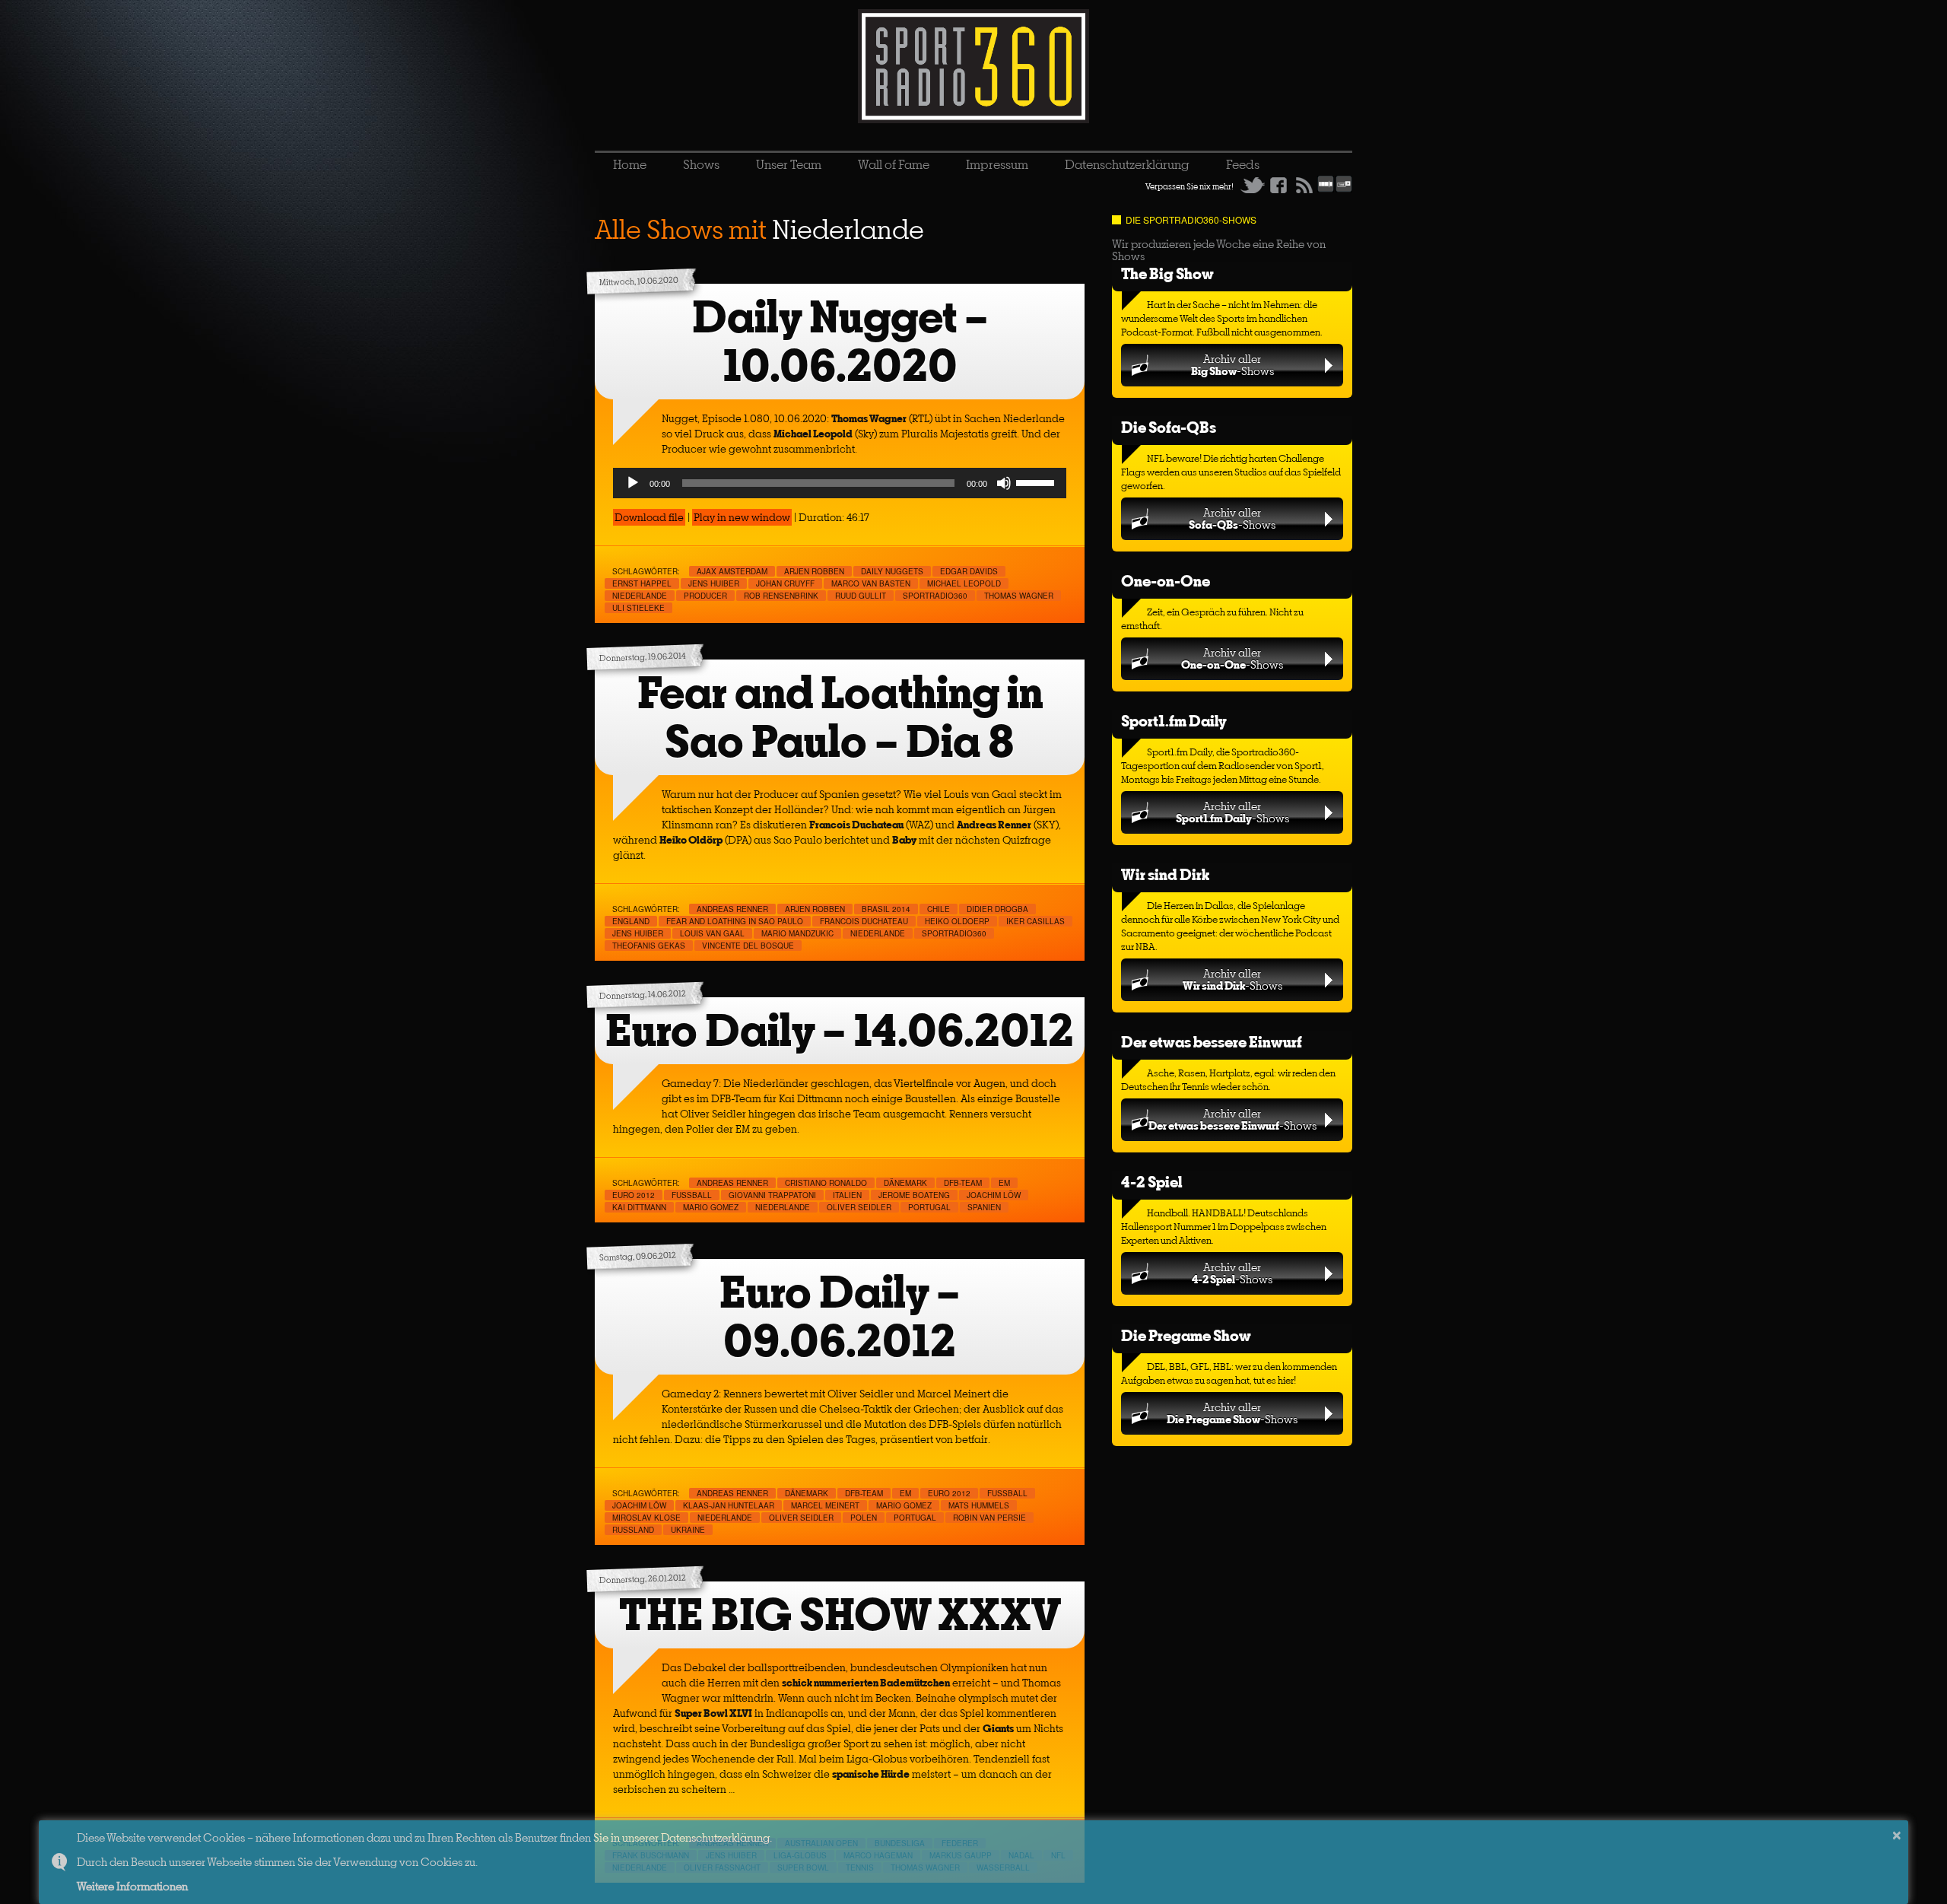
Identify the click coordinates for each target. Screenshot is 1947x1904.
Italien (847, 1195)
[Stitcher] (1326, 189)
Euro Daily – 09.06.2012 (840, 1316)
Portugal (929, 1207)
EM (1004, 1183)
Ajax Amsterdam (732, 571)
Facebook (1278, 185)
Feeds (1243, 164)
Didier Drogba (997, 909)
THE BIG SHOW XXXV (840, 1615)
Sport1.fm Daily (1174, 721)
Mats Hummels (979, 1505)
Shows (701, 164)
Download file (649, 517)
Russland (633, 1530)
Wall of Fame (894, 164)
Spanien (984, 1207)
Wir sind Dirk (1165, 874)
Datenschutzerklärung (1127, 164)
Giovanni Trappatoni (772, 1195)
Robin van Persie (989, 1518)
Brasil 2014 (886, 909)
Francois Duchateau (864, 921)
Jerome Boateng (914, 1195)
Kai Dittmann (639, 1207)
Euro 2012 (634, 1195)
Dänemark (905, 1183)
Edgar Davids (969, 571)
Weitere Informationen (132, 1886)
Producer (705, 596)
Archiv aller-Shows (1232, 365)
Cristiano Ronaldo (826, 1183)
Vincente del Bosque (748, 946)
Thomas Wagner (1019, 596)
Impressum (997, 164)
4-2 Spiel (1151, 1182)
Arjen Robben (814, 571)
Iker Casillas (1035, 921)
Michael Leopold (964, 583)
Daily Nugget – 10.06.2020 (840, 341)
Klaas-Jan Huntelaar (729, 1505)
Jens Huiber (714, 583)
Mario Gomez (711, 1207)
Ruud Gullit (861, 596)
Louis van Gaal (712, 933)
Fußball (692, 1195)
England (631, 921)
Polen (864, 1518)
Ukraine (688, 1530)
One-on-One (1166, 581)
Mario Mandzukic (797, 933)
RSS (1304, 185)
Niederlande (640, 596)
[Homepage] (973, 66)
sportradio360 (935, 596)
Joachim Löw (994, 1195)
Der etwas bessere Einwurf (1212, 1042)
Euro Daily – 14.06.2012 (840, 1030)
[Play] (633, 483)
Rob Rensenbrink (781, 596)
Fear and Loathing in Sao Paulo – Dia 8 (840, 717)
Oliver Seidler (859, 1207)
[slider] (1037, 482)
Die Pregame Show (1186, 1335)
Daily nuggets (892, 571)
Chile (939, 909)
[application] (840, 483)
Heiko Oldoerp (957, 921)
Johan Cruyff (785, 583)
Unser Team (789, 164)
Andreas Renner (732, 909)
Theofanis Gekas (649, 946)
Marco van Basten (871, 583)
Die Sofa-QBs (1169, 427)
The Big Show (1167, 273)
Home (630, 164)
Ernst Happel (642, 583)
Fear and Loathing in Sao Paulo (735, 921)
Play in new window (742, 517)
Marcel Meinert (825, 1505)
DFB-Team (963, 1183)
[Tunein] (1344, 189)
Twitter (1253, 185)
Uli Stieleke (638, 608)
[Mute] (1004, 483)
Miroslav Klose (646, 1518)
